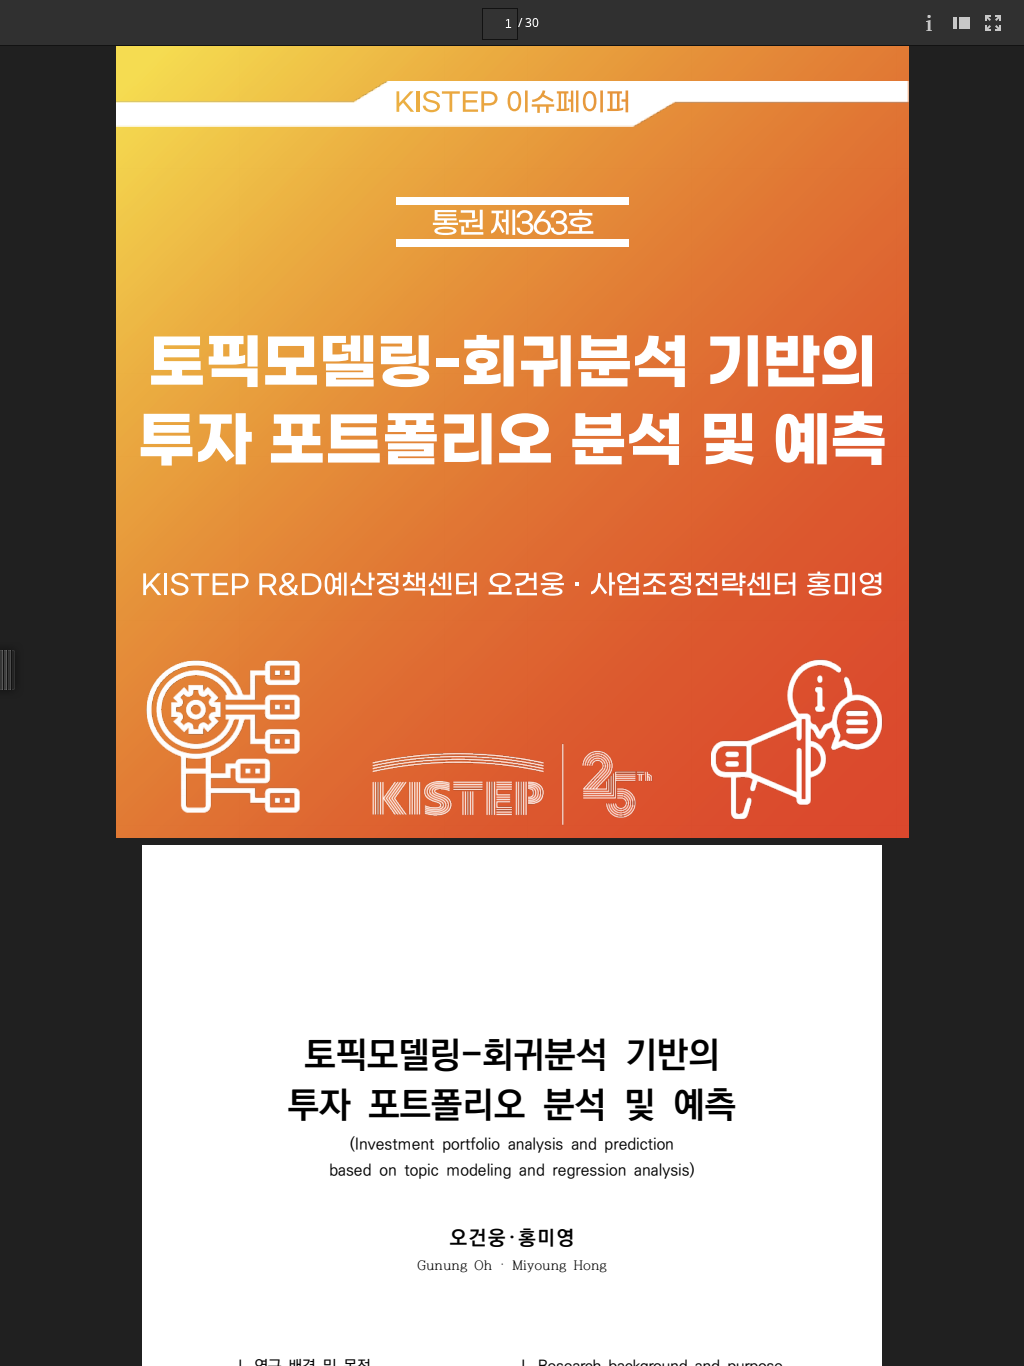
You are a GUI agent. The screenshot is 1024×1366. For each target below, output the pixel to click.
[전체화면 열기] (993, 22)
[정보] (929, 22)
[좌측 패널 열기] (961, 22)
